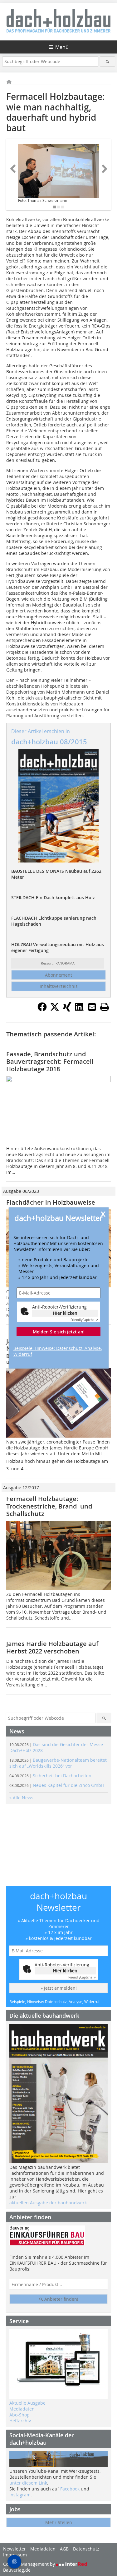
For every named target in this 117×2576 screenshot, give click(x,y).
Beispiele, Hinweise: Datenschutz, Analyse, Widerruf (58, 1351)
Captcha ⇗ (84, 1320)
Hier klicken (65, 1313)
